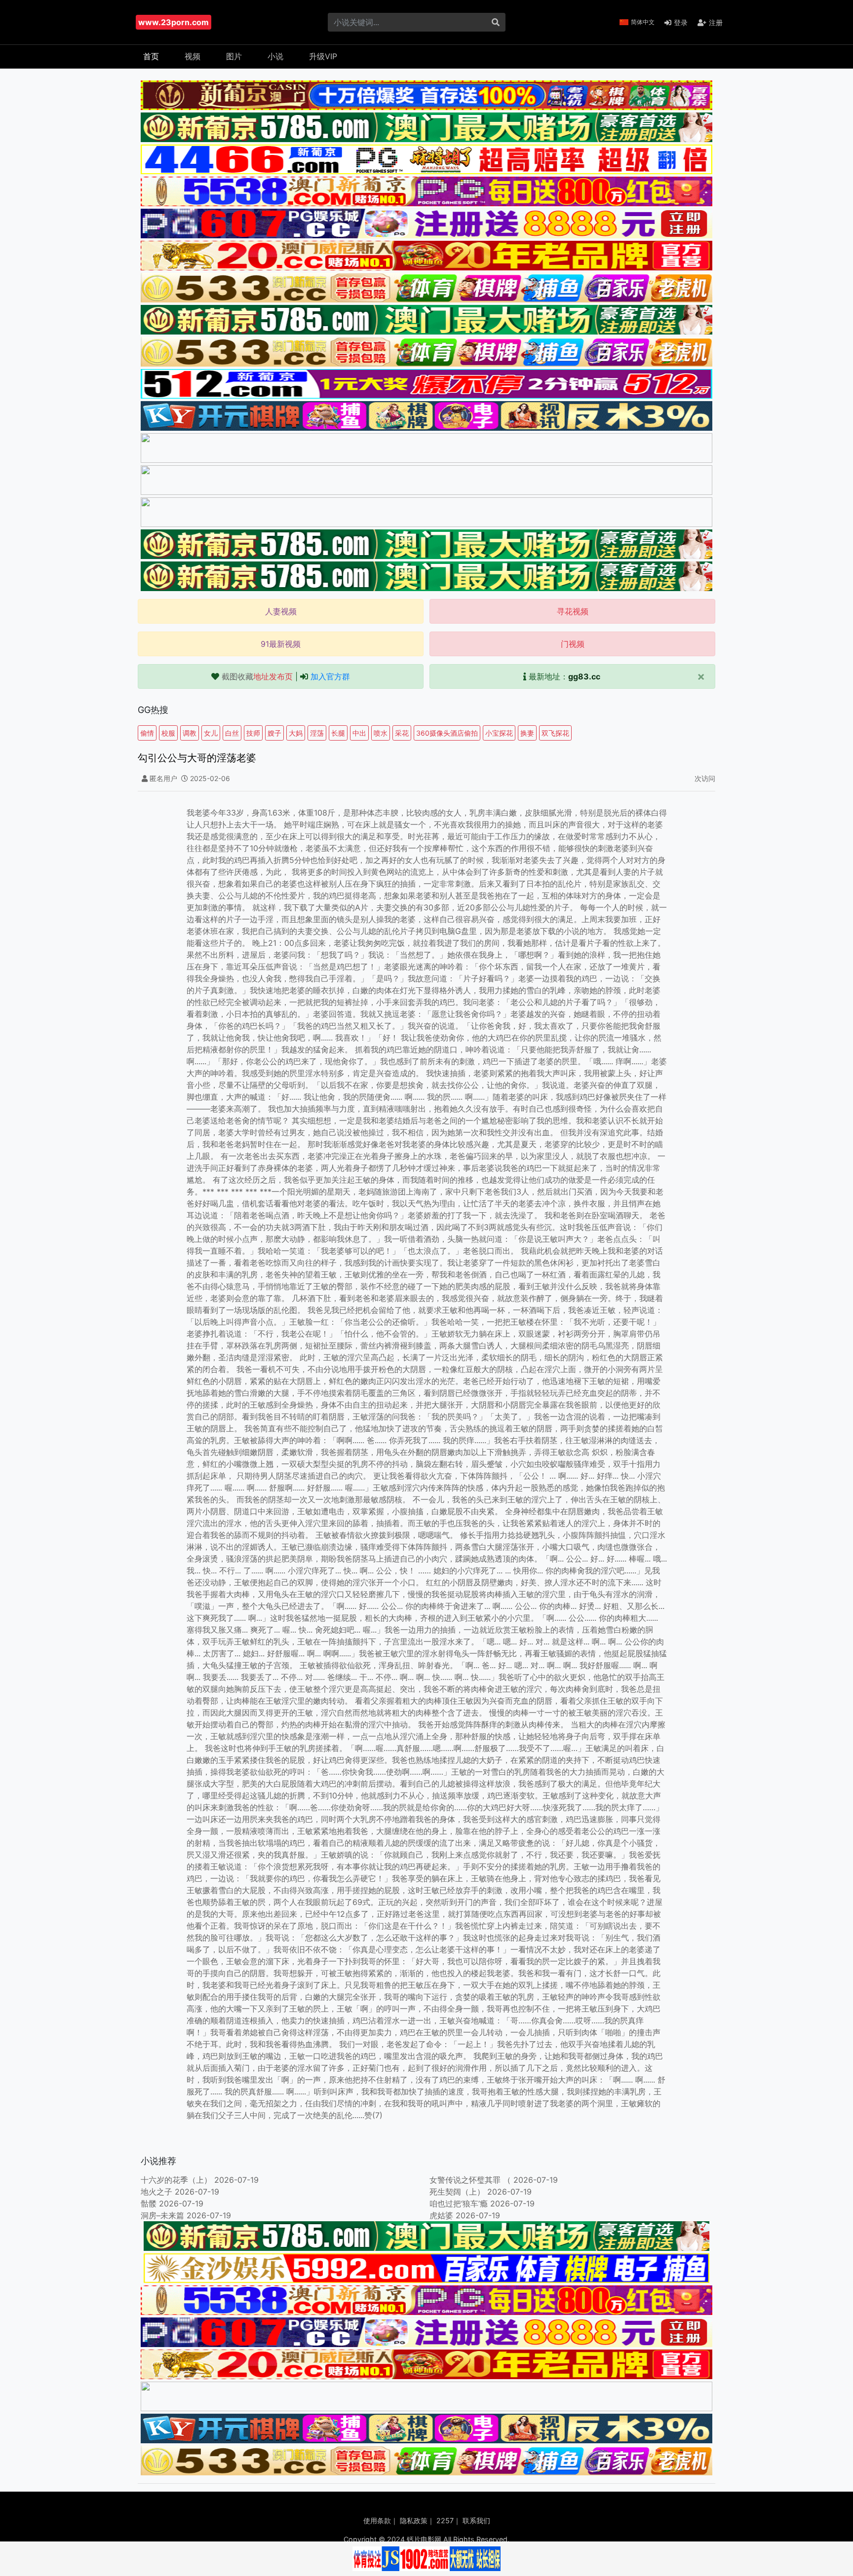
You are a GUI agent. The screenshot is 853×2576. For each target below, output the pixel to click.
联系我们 (476, 2520)
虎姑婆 (441, 2215)
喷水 (381, 733)
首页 (151, 56)
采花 (402, 733)
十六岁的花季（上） (176, 2180)
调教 (190, 733)
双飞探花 (555, 733)
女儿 (211, 733)
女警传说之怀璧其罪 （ (470, 2180)
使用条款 (377, 2520)
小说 (275, 56)
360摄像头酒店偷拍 (447, 733)
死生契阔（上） (457, 2192)
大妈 (296, 733)
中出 (359, 733)
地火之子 (156, 2192)
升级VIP (323, 56)
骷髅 (149, 2203)
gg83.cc (584, 676)
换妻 (527, 733)
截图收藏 (257, 676)
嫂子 (274, 733)
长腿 (338, 733)
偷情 (147, 733)
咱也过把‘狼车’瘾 (459, 2203)
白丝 (232, 733)
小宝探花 (499, 733)
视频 (193, 56)
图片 (234, 56)
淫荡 (317, 733)
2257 (445, 2520)
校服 (168, 733)
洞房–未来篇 (162, 2215)
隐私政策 (414, 2520)
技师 (253, 733)
